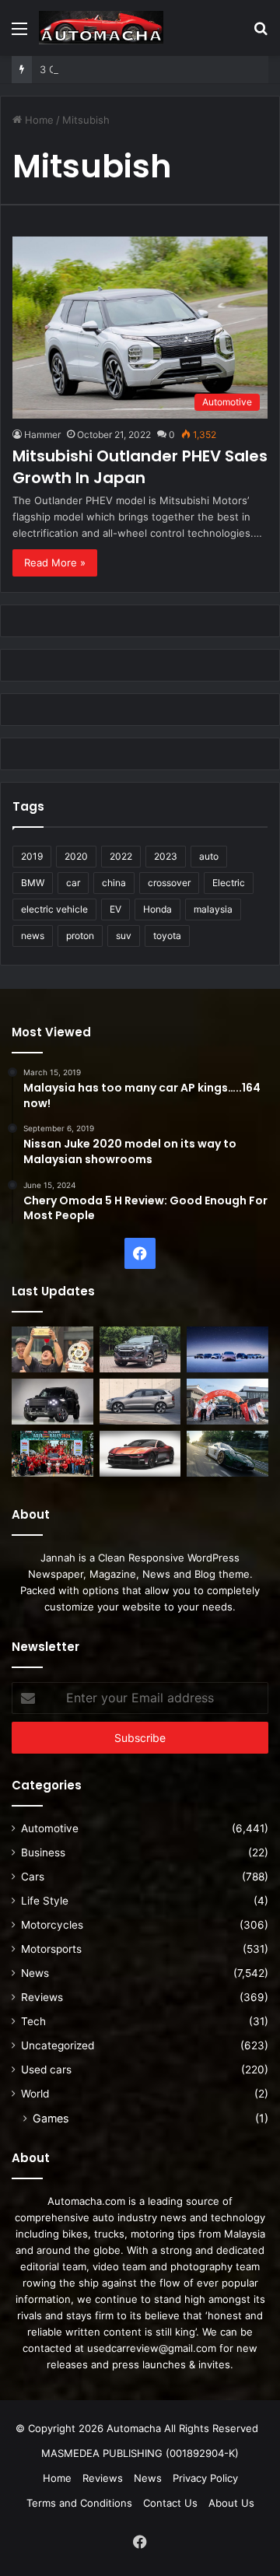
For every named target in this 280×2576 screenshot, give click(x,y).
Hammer (42, 435)
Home (38, 120)
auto (209, 856)
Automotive (50, 1828)
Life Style (45, 1901)
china (114, 883)
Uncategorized (58, 2045)
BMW (33, 883)
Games (51, 2118)
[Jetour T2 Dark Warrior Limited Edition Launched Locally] (52, 1402)
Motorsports (51, 1949)
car (73, 883)
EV (115, 909)
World (35, 2094)
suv (124, 936)
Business (43, 1852)
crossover (169, 883)
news (33, 936)
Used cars (46, 2070)
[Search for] (261, 34)
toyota (167, 936)
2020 (76, 856)
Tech (33, 2021)
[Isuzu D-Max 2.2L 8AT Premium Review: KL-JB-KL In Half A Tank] (140, 1349)
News (35, 1973)
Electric (229, 883)
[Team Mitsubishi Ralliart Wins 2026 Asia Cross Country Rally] (52, 1454)
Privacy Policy (205, 2478)
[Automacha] (101, 28)
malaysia (213, 909)
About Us (231, 2503)
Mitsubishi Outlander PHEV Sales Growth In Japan (140, 467)
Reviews (42, 1997)
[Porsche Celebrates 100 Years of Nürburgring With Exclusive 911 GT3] (227, 1454)
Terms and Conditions (79, 2503)
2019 (32, 856)
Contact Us (170, 2503)
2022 (121, 856)
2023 (166, 856)
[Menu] (19, 34)
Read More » (55, 563)
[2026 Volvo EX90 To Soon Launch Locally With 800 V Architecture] (140, 1402)
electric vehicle (54, 909)
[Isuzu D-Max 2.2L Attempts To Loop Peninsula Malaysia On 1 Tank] (227, 1402)
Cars (33, 1877)
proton (80, 936)
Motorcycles (52, 1925)
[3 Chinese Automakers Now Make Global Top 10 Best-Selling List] (227, 1349)
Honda (157, 909)
